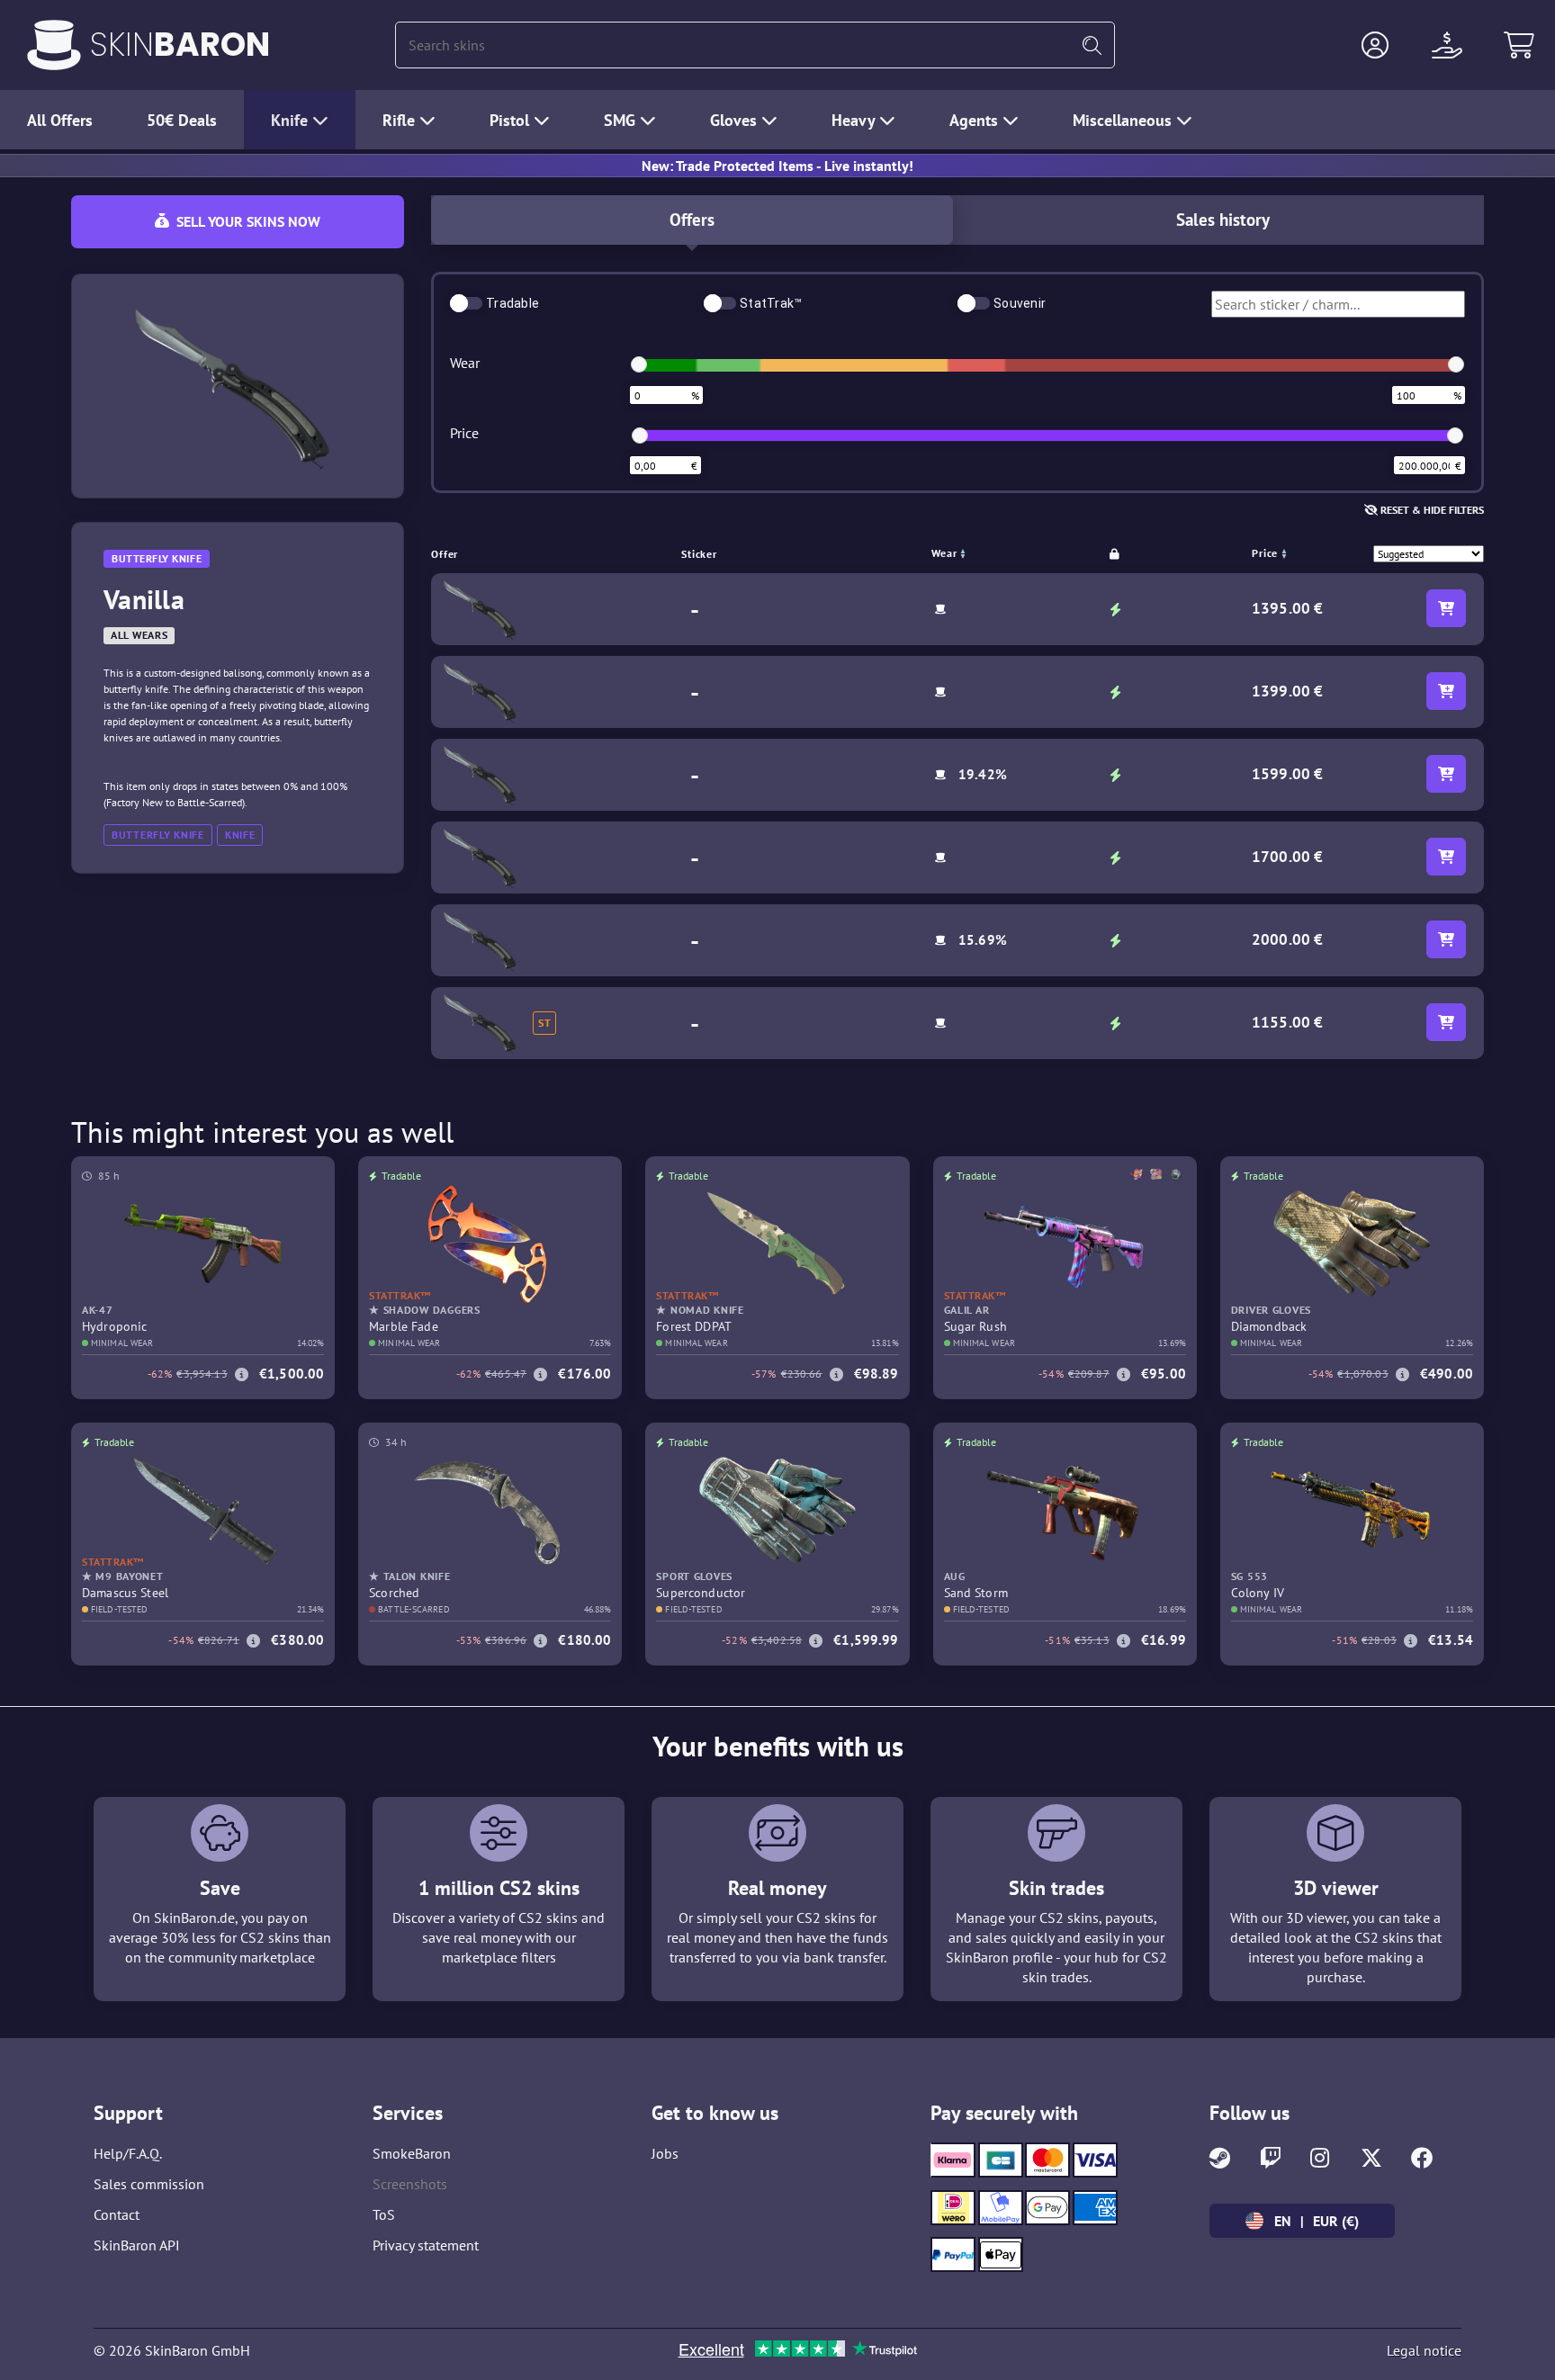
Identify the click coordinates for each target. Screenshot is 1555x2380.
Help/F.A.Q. (128, 2153)
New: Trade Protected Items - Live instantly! (777, 166)
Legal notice (1424, 2350)
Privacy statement (426, 2245)
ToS (384, 2214)
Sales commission (149, 2184)
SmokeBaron (412, 2153)
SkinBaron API (137, 2245)
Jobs (665, 2153)
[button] (1375, 45)
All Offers (60, 120)
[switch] (466, 303)
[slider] (639, 364)
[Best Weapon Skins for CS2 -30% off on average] (54, 45)
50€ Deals (182, 120)
